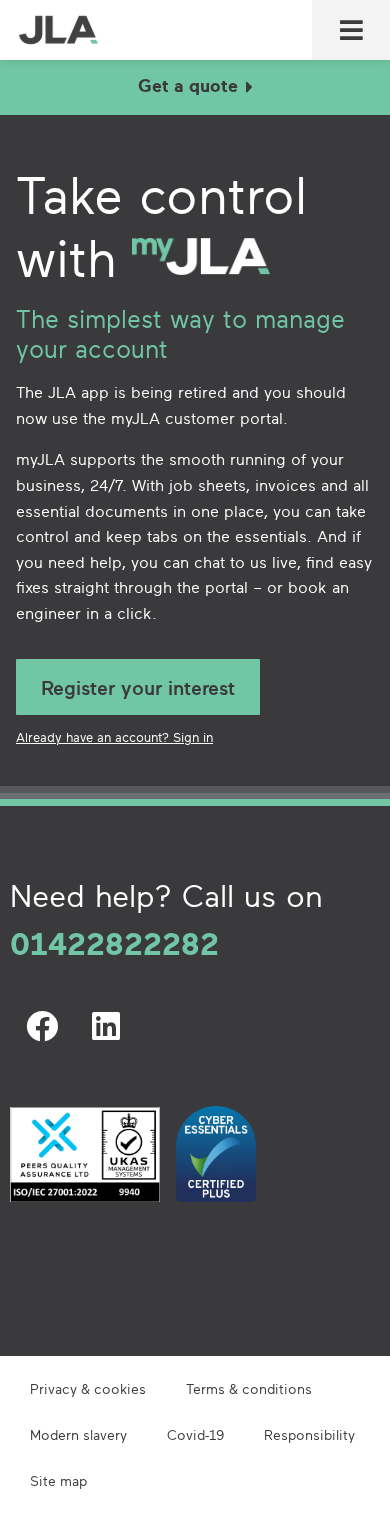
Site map (58, 1480)
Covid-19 (195, 1434)
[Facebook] (42, 1026)
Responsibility (309, 1434)
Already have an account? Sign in (114, 737)
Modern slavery (78, 1434)
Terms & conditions (249, 1388)
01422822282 (114, 943)
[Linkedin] (106, 1026)
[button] (351, 30)
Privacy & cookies (88, 1388)
